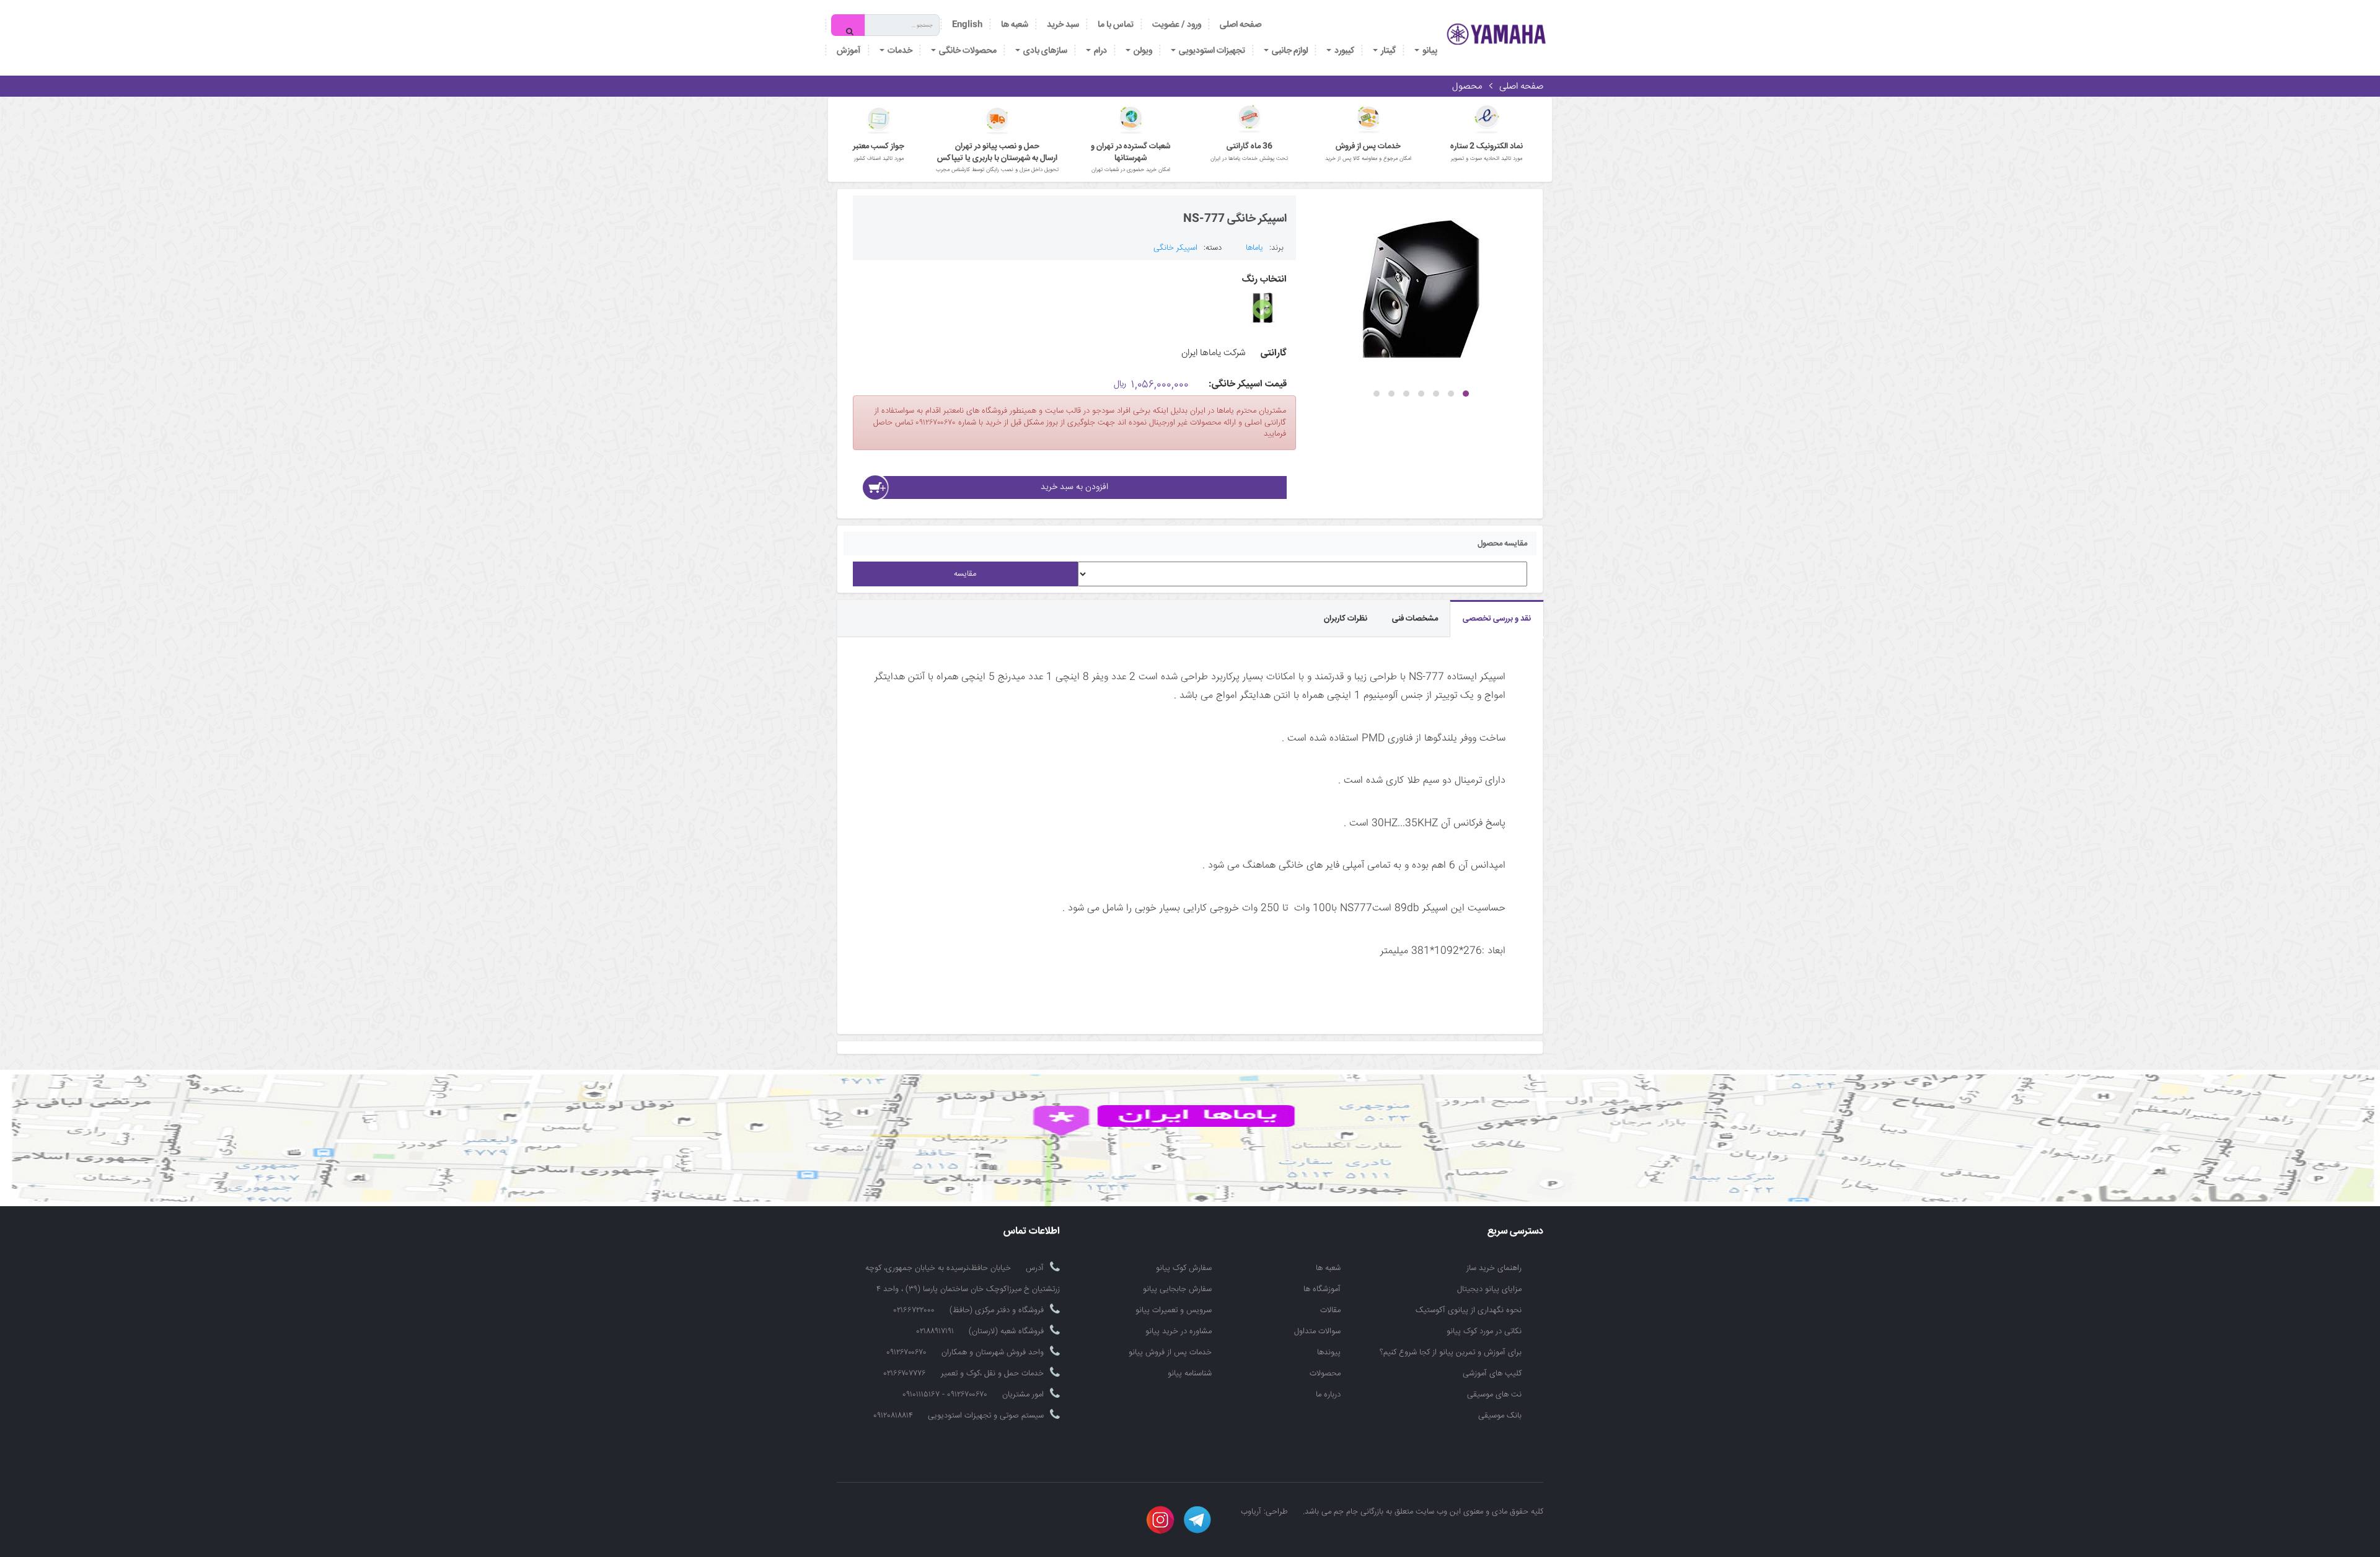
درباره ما (1328, 1395)
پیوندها (1329, 1352)
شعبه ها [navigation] (1015, 25)
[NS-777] (1421, 288)
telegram (1197, 1520)
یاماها (1254, 248)
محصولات (1325, 1374)
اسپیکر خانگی (1175, 248)
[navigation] (1116, 25)
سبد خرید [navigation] (1063, 25)
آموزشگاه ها (1322, 1289)
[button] (1466, 394)
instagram (1160, 1520)
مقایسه (965, 574)
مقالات (1330, 1310)
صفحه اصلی (1241, 25)
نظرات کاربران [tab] (1346, 619)
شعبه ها (1328, 1268)
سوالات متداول (1317, 1331)
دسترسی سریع (1515, 1232)
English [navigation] (967, 25)
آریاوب (1251, 1512)
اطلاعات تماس (1032, 1232)
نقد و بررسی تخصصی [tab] (1497, 619)
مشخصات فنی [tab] (1415, 619)
